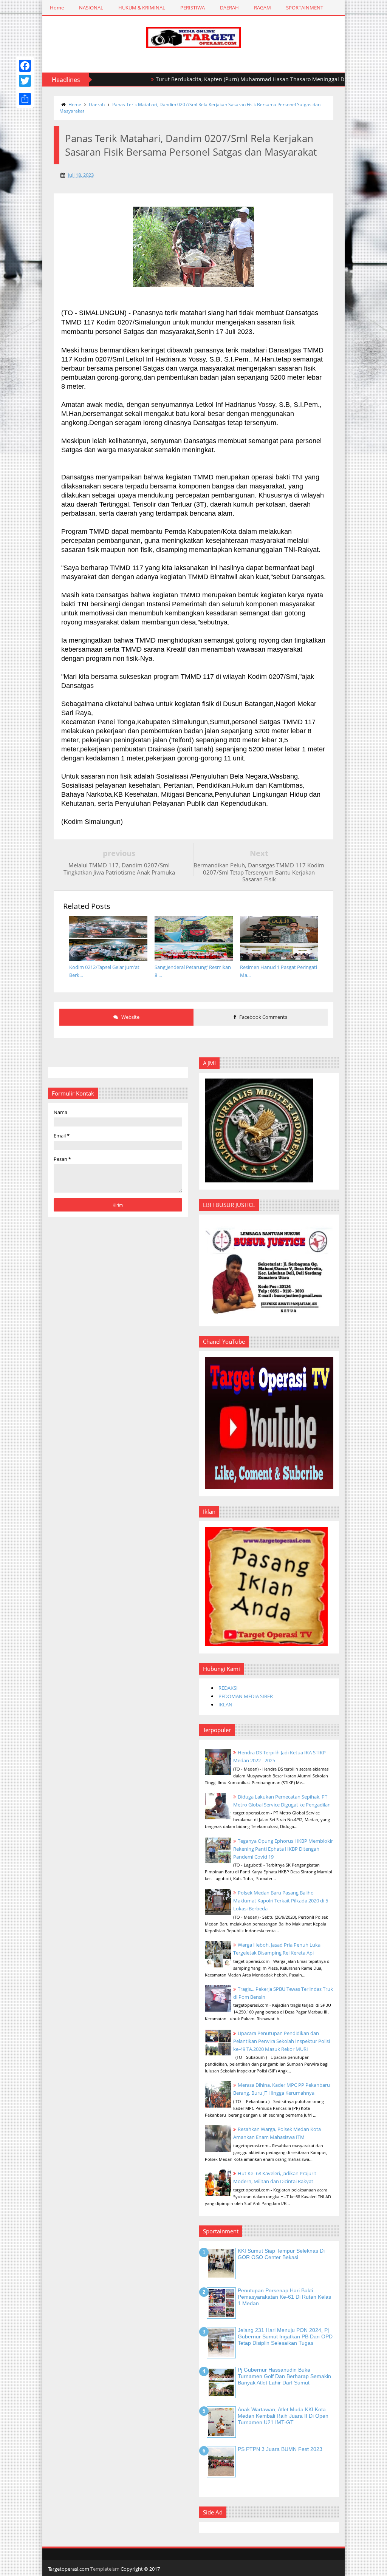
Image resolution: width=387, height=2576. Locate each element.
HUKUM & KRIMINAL (142, 8)
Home (57, 8)
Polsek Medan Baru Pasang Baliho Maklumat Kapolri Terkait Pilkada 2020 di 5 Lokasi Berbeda (281, 1901)
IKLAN (225, 1704)
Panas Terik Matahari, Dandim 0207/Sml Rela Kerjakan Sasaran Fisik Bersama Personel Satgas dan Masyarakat (190, 108)
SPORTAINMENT (305, 8)
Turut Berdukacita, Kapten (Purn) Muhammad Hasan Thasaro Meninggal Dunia (213, 79)
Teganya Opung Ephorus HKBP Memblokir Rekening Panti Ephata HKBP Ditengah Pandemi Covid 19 (283, 1849)
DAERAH (229, 8)
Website (130, 1017)
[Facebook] (25, 66)
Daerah (97, 104)
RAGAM (262, 8)
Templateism (105, 2569)
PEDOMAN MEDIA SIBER (246, 1696)
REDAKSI (228, 1688)
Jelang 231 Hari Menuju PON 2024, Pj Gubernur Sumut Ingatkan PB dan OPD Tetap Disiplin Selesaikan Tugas (285, 2336)
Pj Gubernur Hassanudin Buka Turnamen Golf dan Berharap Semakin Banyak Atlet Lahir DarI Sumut (284, 2376)
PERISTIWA (193, 8)
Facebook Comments (263, 1017)
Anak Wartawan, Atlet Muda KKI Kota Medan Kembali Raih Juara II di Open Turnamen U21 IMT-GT (283, 2416)
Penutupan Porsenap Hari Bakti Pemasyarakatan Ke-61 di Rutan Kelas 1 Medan (284, 2297)
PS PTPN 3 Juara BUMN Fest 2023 (280, 2449)
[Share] (25, 99)
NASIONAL (91, 8)
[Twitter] (25, 81)
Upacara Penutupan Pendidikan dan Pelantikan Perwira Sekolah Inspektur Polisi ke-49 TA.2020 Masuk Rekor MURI (282, 2041)
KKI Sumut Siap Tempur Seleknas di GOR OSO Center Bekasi (281, 2254)
